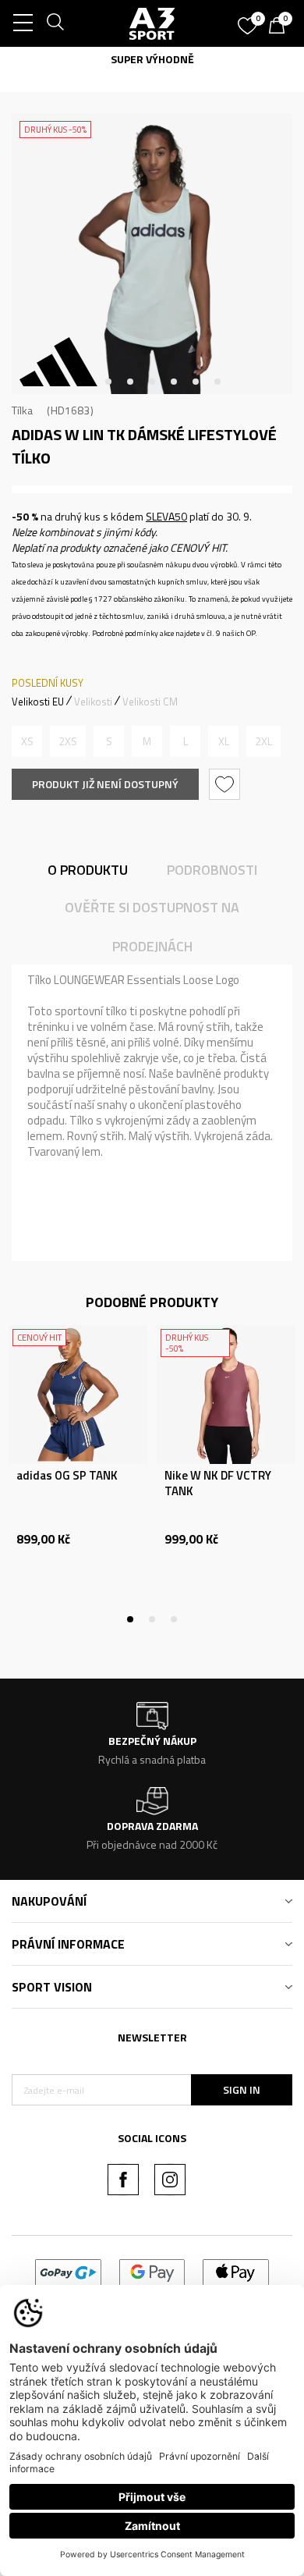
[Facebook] (123, 2180)
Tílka (22, 410)
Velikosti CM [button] (150, 702)
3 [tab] (130, 382)
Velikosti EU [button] (38, 702)
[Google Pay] (152, 2271)
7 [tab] (217, 382)
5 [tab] (174, 382)
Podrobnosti (212, 870)
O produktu (88, 870)
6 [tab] (196, 382)
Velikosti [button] (93, 702)
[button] (226, 784)
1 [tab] (87, 382)
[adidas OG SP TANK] (78, 1395)
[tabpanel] (152, 254)
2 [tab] (108, 382)
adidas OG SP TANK (67, 1476)
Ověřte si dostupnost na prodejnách (152, 927)
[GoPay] (68, 2271)
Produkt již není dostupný (105, 784)
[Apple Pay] (236, 2271)
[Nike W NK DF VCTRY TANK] (226, 1395)
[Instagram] (170, 2180)
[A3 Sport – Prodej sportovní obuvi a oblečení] (152, 23)
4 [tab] (152, 382)
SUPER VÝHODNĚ (48, 59)
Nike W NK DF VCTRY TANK (218, 1483)
